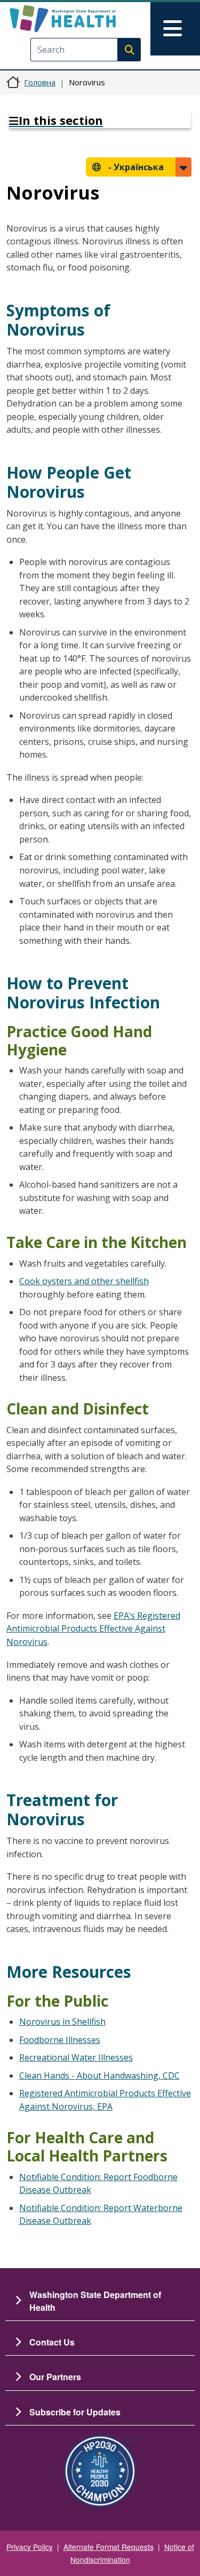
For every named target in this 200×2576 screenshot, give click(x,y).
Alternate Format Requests (109, 2547)
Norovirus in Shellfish (62, 2022)
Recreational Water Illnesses (76, 2057)
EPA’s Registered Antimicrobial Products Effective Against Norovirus (93, 1629)
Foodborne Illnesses (60, 2040)
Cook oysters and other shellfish (84, 1281)
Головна (40, 82)
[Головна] (81, 19)
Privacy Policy (30, 2547)
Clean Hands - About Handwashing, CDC (99, 2076)
